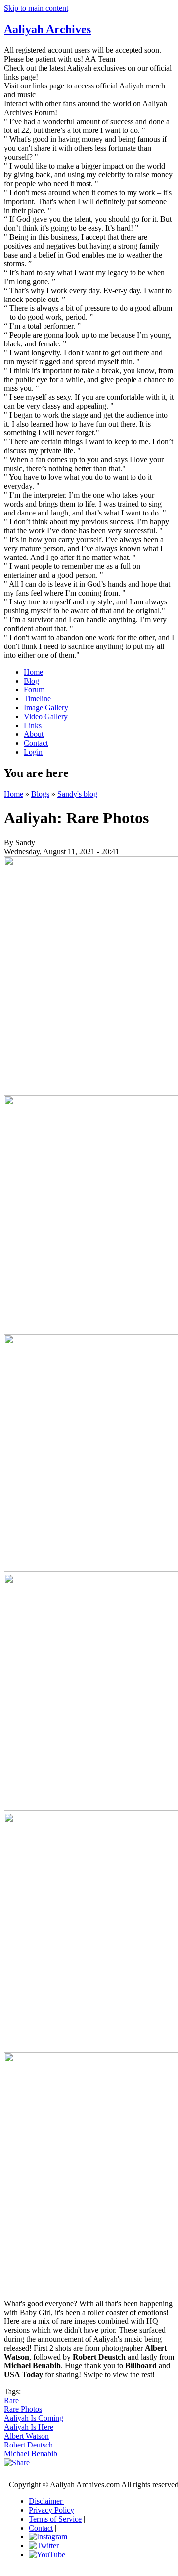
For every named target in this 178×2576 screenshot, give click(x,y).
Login (33, 752)
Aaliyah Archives (47, 29)
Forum (34, 690)
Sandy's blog (77, 794)
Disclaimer (46, 2501)
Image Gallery (46, 708)
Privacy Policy (51, 2510)
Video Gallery (46, 716)
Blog (31, 681)
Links (33, 725)
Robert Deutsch (28, 2445)
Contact (36, 743)
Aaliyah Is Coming (34, 2418)
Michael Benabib (31, 2454)
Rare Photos (23, 2409)
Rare (11, 2400)
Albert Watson (26, 2436)
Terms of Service (55, 2519)
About (34, 734)
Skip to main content (36, 8)
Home (33, 672)
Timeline (37, 699)
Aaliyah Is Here (29, 2427)
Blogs (40, 794)
